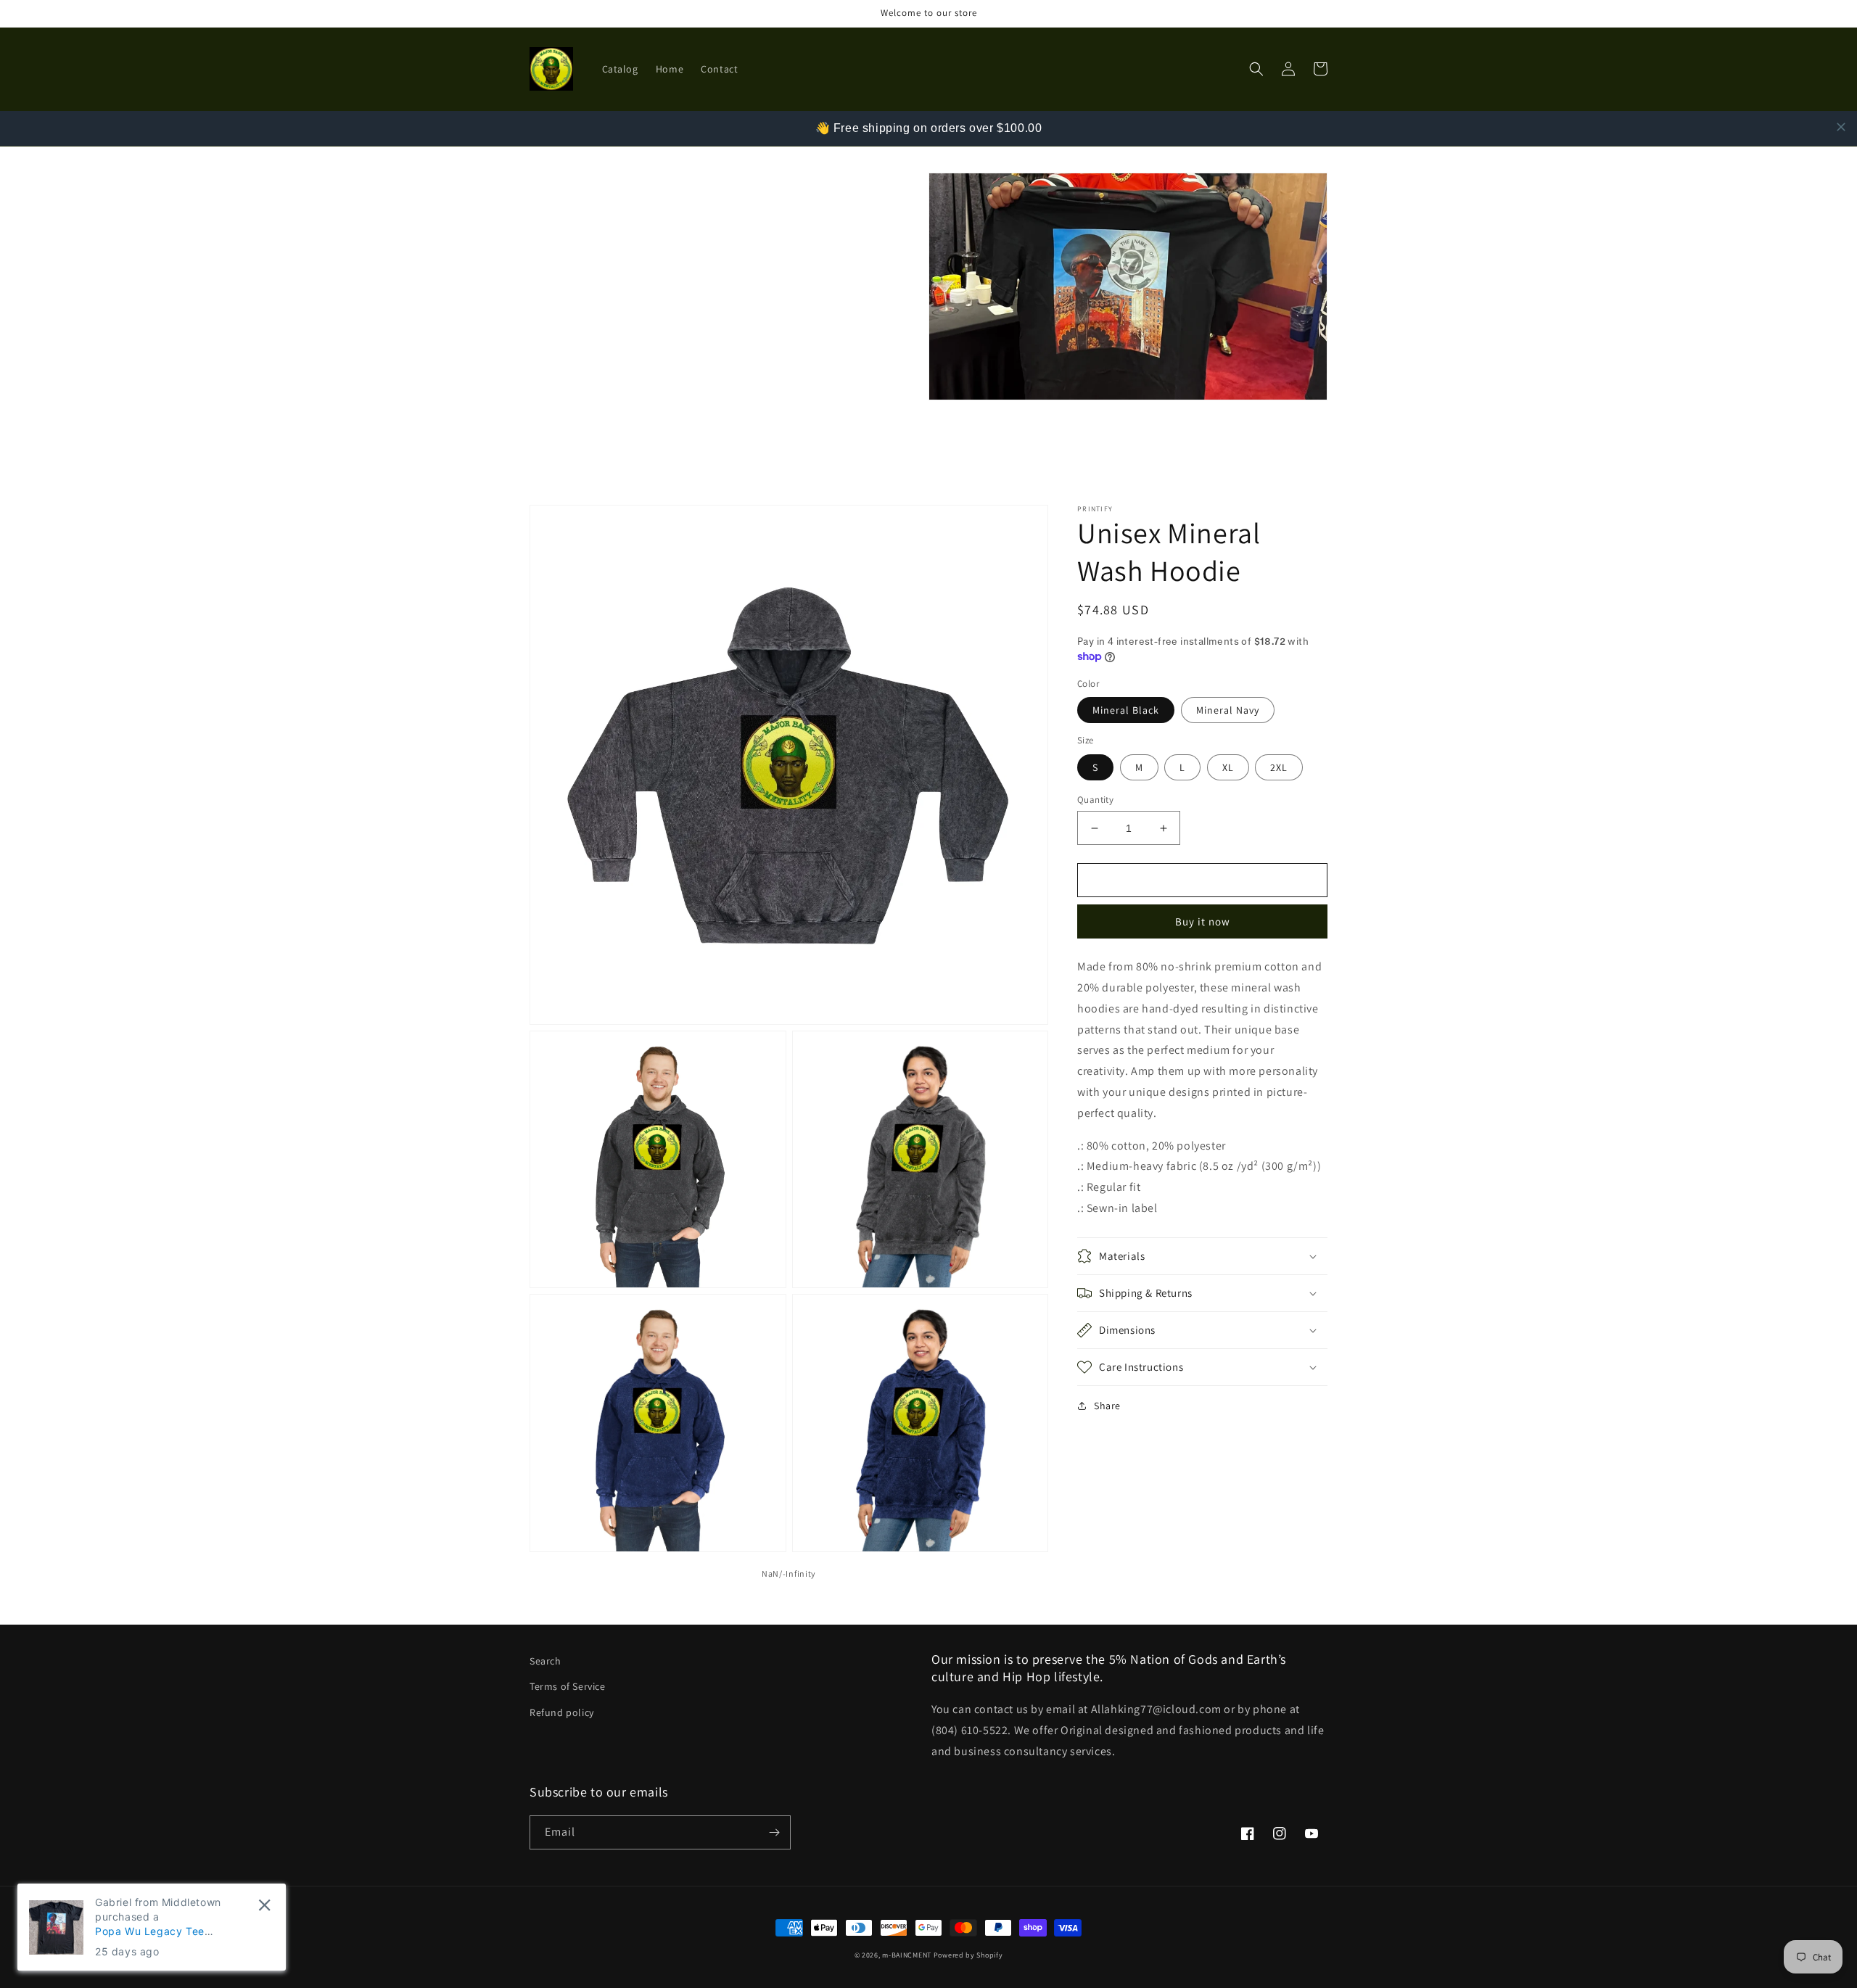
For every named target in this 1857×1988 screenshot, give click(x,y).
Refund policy (562, 1712)
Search (545, 1661)
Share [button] (1107, 1406)
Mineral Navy (1228, 710)
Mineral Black (1126, 710)
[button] (1256, 69)
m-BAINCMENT (907, 1955)
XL (1228, 767)
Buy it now (1203, 921)
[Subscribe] (774, 1832)
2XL (1279, 767)
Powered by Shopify (968, 1955)
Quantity (1095, 800)
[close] (1841, 127)
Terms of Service (568, 1686)
